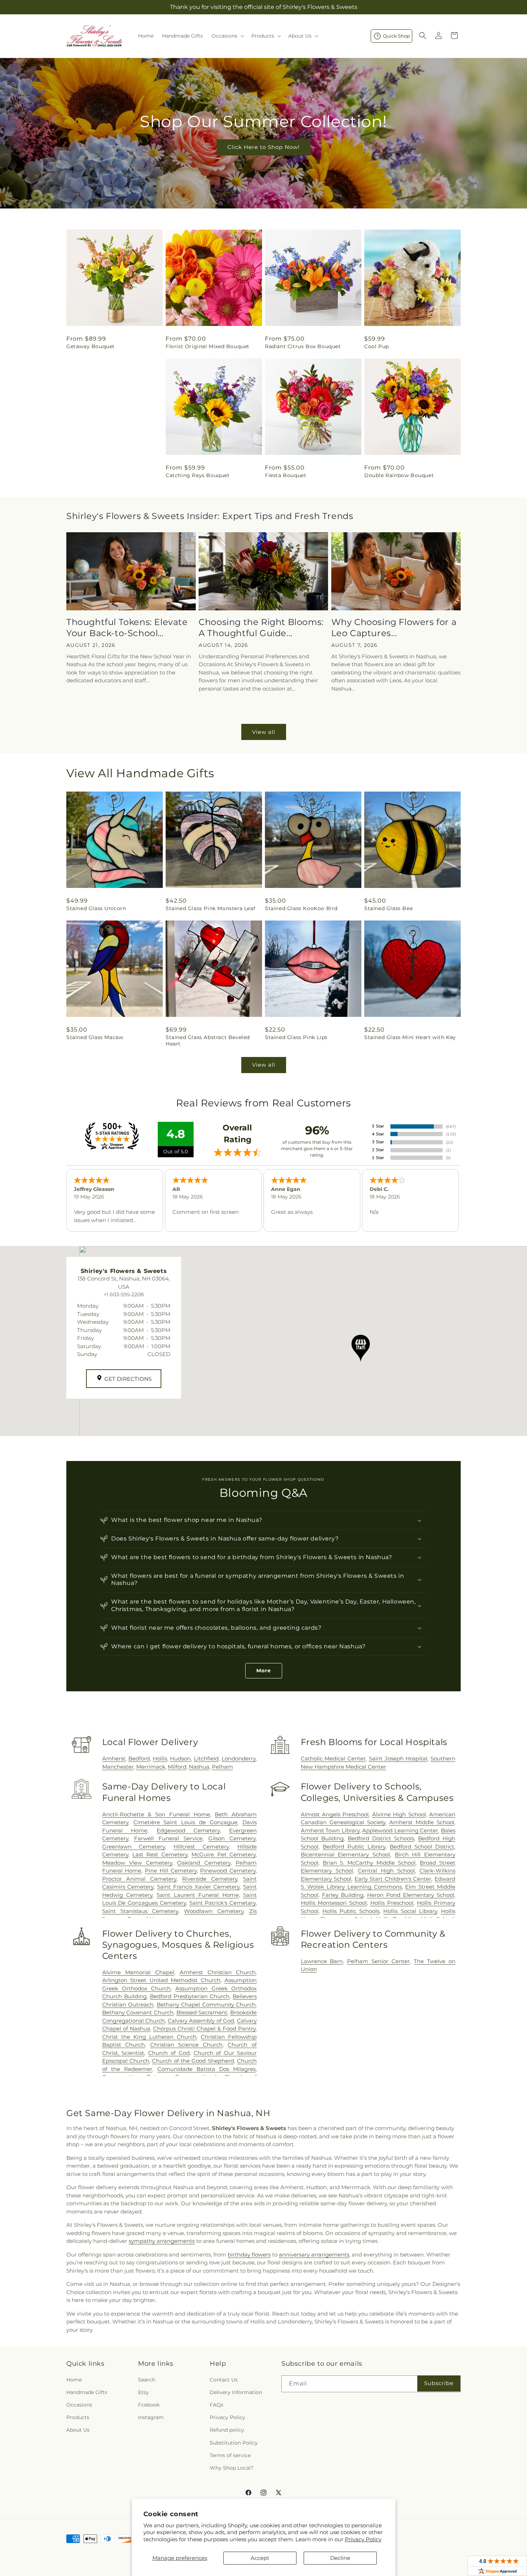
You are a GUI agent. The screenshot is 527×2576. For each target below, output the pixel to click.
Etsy (143, 2392)
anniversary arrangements (314, 2255)
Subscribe (439, 2383)
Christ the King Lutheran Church (149, 2037)
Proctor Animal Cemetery (139, 1879)
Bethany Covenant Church (138, 2012)
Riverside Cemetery (210, 1879)
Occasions (79, 2405)
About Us (78, 2430)
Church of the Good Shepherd (193, 2061)
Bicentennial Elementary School (345, 1854)
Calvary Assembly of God (201, 2021)
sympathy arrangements (162, 2241)
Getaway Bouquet (91, 346)
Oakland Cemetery (204, 1863)
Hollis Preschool (392, 1903)
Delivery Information (236, 2392)
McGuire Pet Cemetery (224, 1854)
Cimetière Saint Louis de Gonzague (186, 1822)
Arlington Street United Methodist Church (161, 1980)
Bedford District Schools (381, 1838)
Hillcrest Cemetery (201, 1847)
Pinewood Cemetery (228, 1871)
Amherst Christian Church (218, 1972)
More (264, 1671)
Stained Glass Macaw (95, 1037)
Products (78, 2417)
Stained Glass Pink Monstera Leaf (210, 908)
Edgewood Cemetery (188, 1830)
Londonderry (239, 1758)
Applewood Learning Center (400, 1830)
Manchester (118, 1767)
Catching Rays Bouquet (198, 475)
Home (74, 2380)
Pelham (222, 1767)
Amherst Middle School (422, 1822)
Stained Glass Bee (388, 908)
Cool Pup (377, 346)
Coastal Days (84, 475)
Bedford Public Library (354, 1847)
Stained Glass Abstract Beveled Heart (208, 1041)
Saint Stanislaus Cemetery (140, 1911)
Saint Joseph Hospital (398, 1758)
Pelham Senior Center (378, 1961)
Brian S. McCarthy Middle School (369, 1863)
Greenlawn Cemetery (134, 1847)
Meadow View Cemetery (137, 1863)
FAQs (217, 2405)
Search (147, 2380)
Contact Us (224, 2380)
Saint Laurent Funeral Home (198, 1895)
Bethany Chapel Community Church (206, 2005)
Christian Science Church (186, 2045)
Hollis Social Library (410, 1911)
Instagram (151, 2417)
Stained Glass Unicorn (96, 908)
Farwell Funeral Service (168, 1838)
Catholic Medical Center (333, 1758)
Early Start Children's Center (393, 1879)
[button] (227, 36)
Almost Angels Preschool (335, 1814)
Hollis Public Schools (351, 1911)
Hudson (180, 1758)
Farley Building (343, 1895)
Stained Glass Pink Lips (296, 1037)
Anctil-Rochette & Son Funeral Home (156, 1814)
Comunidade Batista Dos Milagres (206, 2069)
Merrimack (151, 1767)
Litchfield (206, 1758)
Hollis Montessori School (334, 1903)
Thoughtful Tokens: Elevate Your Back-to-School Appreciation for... (127, 628)
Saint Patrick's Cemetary (222, 1903)
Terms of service (230, 2455)
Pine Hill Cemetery (171, 1871)
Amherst (114, 1758)
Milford (177, 1767)
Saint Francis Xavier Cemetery (198, 1887)
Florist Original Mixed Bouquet (208, 346)
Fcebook (149, 2405)
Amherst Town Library (330, 1830)
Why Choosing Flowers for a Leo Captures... (394, 628)
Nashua (199, 1767)
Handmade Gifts (87, 2392)
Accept (260, 2558)
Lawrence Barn (322, 1961)
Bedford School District (422, 1847)
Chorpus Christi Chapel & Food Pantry (204, 2029)
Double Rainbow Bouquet (399, 475)
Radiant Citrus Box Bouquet (303, 346)
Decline (340, 2558)
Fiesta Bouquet (286, 475)
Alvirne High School (399, 1814)
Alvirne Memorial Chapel (138, 1972)
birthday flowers (249, 2255)
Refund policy (227, 2430)
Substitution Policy (234, 2443)
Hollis (160, 1758)
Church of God (169, 2053)
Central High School (386, 1871)
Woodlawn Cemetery (214, 1911)
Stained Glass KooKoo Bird (301, 908)
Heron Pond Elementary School (411, 1895)
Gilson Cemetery (232, 1838)
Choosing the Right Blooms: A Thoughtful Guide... (261, 628)
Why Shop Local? (232, 2468)
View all (264, 732)
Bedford (139, 1758)
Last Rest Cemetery (160, 1854)
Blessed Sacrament (202, 2012)
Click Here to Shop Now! (263, 147)
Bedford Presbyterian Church (190, 1996)
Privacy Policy (363, 2539)
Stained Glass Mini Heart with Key (410, 1037)
